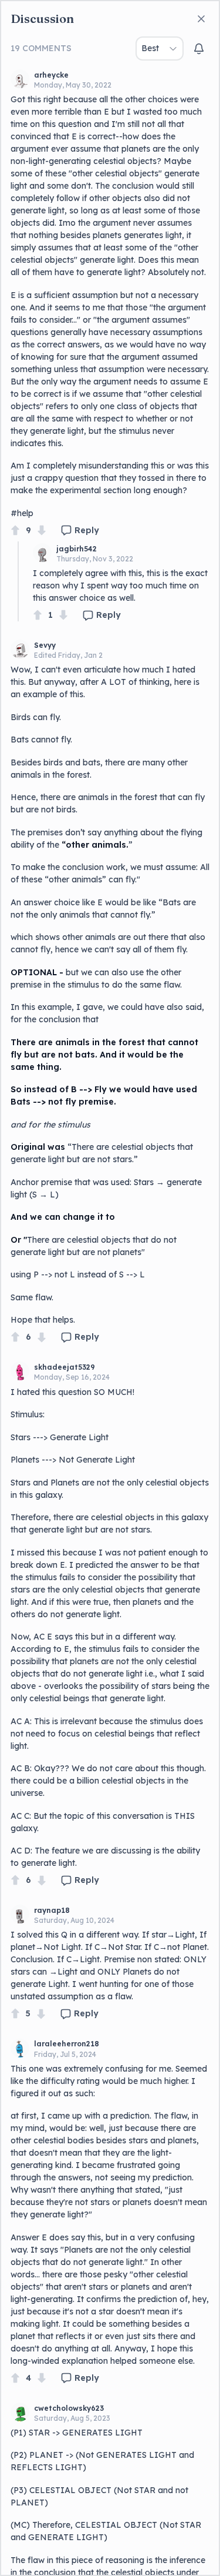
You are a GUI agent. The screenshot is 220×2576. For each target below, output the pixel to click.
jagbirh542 (77, 549)
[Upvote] (15, 531)
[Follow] (199, 49)
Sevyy (45, 645)
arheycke (51, 75)
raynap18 (52, 1910)
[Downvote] (42, 531)
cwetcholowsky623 (69, 2408)
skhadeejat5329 (65, 1367)
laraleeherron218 (67, 2044)
